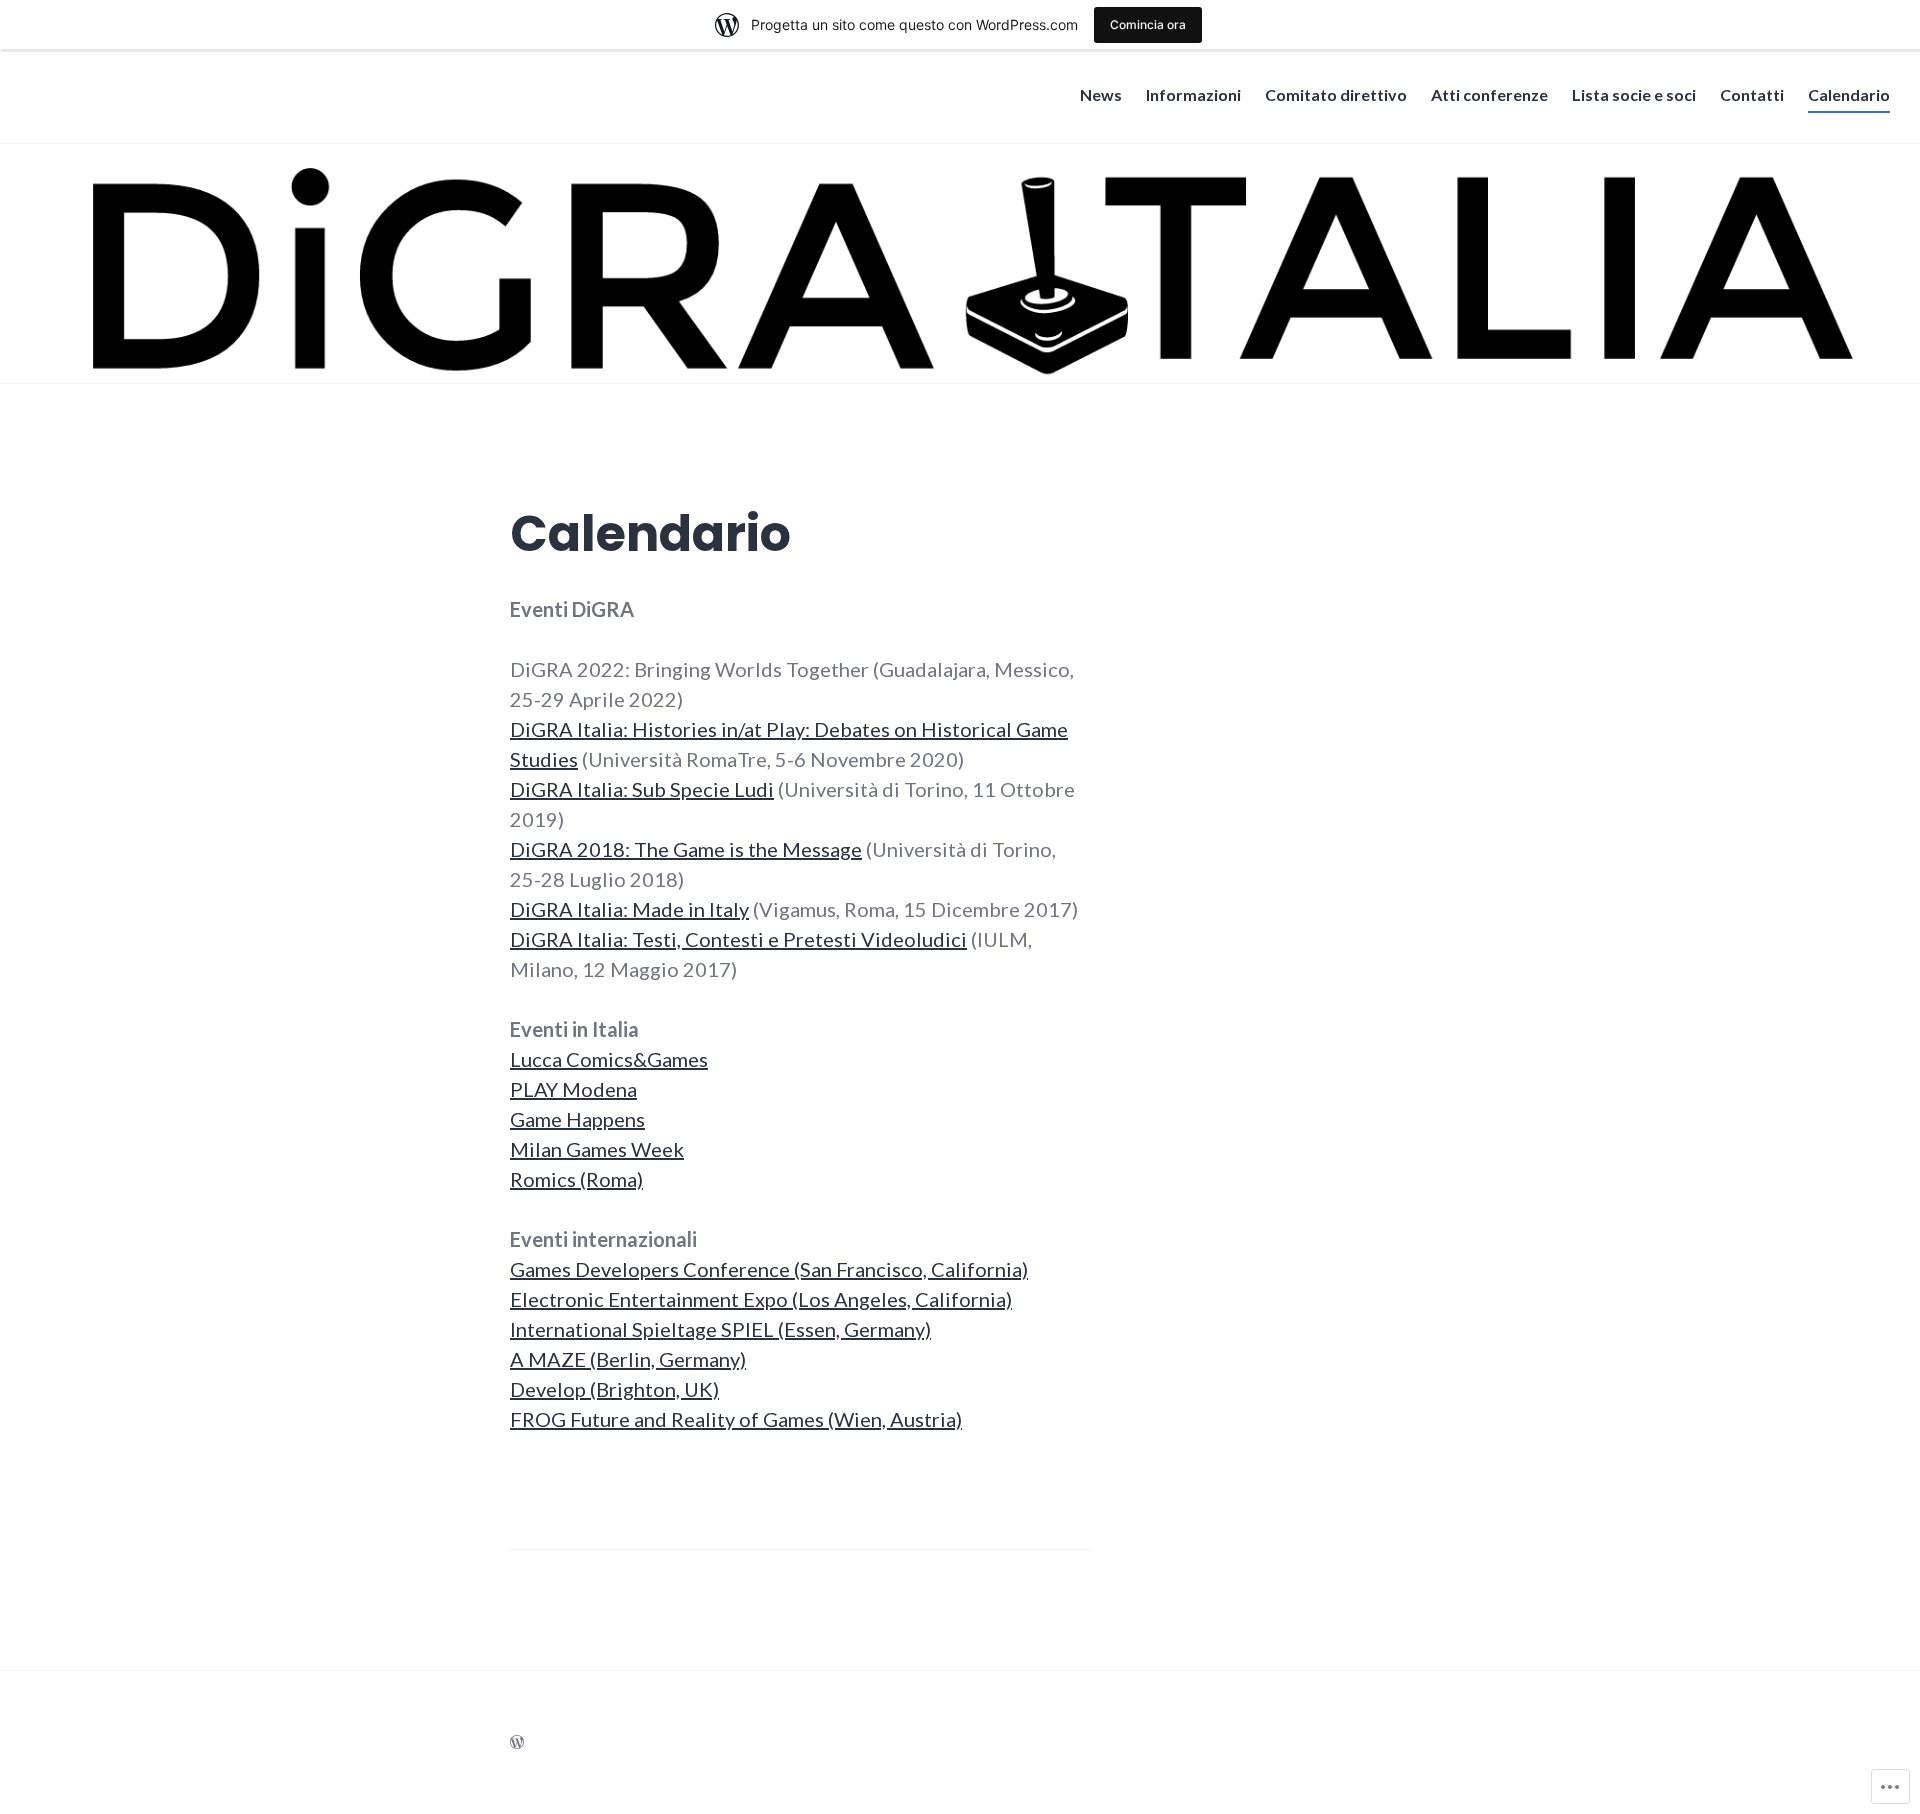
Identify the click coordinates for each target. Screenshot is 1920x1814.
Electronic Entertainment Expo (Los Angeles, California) (761, 1299)
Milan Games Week (597, 1149)
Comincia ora (1148, 24)
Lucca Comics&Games (609, 1059)
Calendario (1849, 94)
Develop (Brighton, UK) (614, 1389)
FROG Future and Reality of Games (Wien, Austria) (736, 1419)
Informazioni (1193, 94)
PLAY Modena (573, 1089)
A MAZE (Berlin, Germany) (628, 1359)
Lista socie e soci (1634, 94)
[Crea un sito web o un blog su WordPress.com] (517, 1741)
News (1101, 94)
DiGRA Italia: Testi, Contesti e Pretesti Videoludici (738, 939)
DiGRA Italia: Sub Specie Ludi (642, 789)
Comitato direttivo (1336, 94)
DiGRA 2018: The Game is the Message (686, 849)
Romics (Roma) (576, 1179)
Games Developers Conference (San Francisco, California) (769, 1269)
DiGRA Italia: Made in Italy (629, 909)
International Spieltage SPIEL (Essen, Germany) (720, 1329)
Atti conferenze (1489, 94)
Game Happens (577, 1119)
